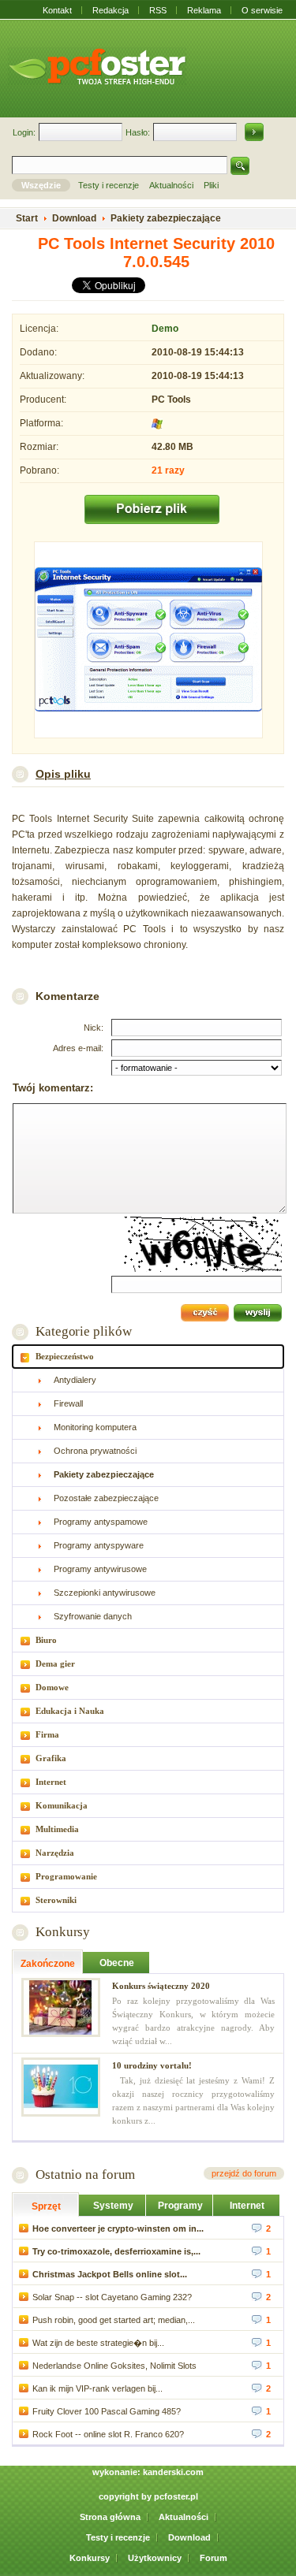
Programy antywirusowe (100, 1569)
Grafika (51, 1758)
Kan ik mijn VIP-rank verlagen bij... (97, 2388)
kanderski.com (173, 2472)
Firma (47, 1734)
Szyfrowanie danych (93, 1616)
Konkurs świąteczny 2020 (161, 1986)
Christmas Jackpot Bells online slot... (110, 2274)
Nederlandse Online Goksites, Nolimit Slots (114, 2366)
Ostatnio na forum (85, 2175)
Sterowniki (56, 1900)
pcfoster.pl (176, 2496)
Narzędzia (55, 1853)
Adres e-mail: (78, 1048)
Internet (51, 1782)
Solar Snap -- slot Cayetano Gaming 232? (112, 2297)
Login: (24, 132)
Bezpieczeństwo (65, 1356)
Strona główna (110, 2517)
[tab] (148, 1357)
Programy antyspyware (99, 1545)
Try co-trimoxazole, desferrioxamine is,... (116, 2251)
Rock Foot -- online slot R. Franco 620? (108, 2434)
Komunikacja (62, 1805)
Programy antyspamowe (101, 1522)
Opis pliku (63, 774)
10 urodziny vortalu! (152, 2065)
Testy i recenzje (118, 2537)
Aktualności (184, 2517)
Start (27, 218)
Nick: (94, 1028)
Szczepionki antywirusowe (105, 1593)
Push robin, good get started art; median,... (114, 2320)
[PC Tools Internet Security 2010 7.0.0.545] (148, 641)
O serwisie (262, 10)
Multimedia (57, 1829)
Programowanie (66, 1876)
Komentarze (67, 996)
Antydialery (75, 1380)
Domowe (52, 1687)
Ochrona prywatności (95, 1451)
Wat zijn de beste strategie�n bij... (98, 2343)
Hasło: (138, 132)
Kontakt (57, 10)
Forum (214, 2558)
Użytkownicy (155, 2558)
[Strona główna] (97, 66)
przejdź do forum (244, 2173)
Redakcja (111, 10)
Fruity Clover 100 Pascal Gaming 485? (107, 2411)
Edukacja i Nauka (70, 1711)
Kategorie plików (83, 1331)
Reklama (204, 10)
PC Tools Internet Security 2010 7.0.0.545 (156, 253)
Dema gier (55, 1663)
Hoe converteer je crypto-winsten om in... (118, 2228)
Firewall (68, 1403)
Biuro (46, 1640)
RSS (158, 10)
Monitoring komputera (95, 1427)
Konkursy (63, 1932)
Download (189, 2537)
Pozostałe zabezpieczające (106, 1498)
